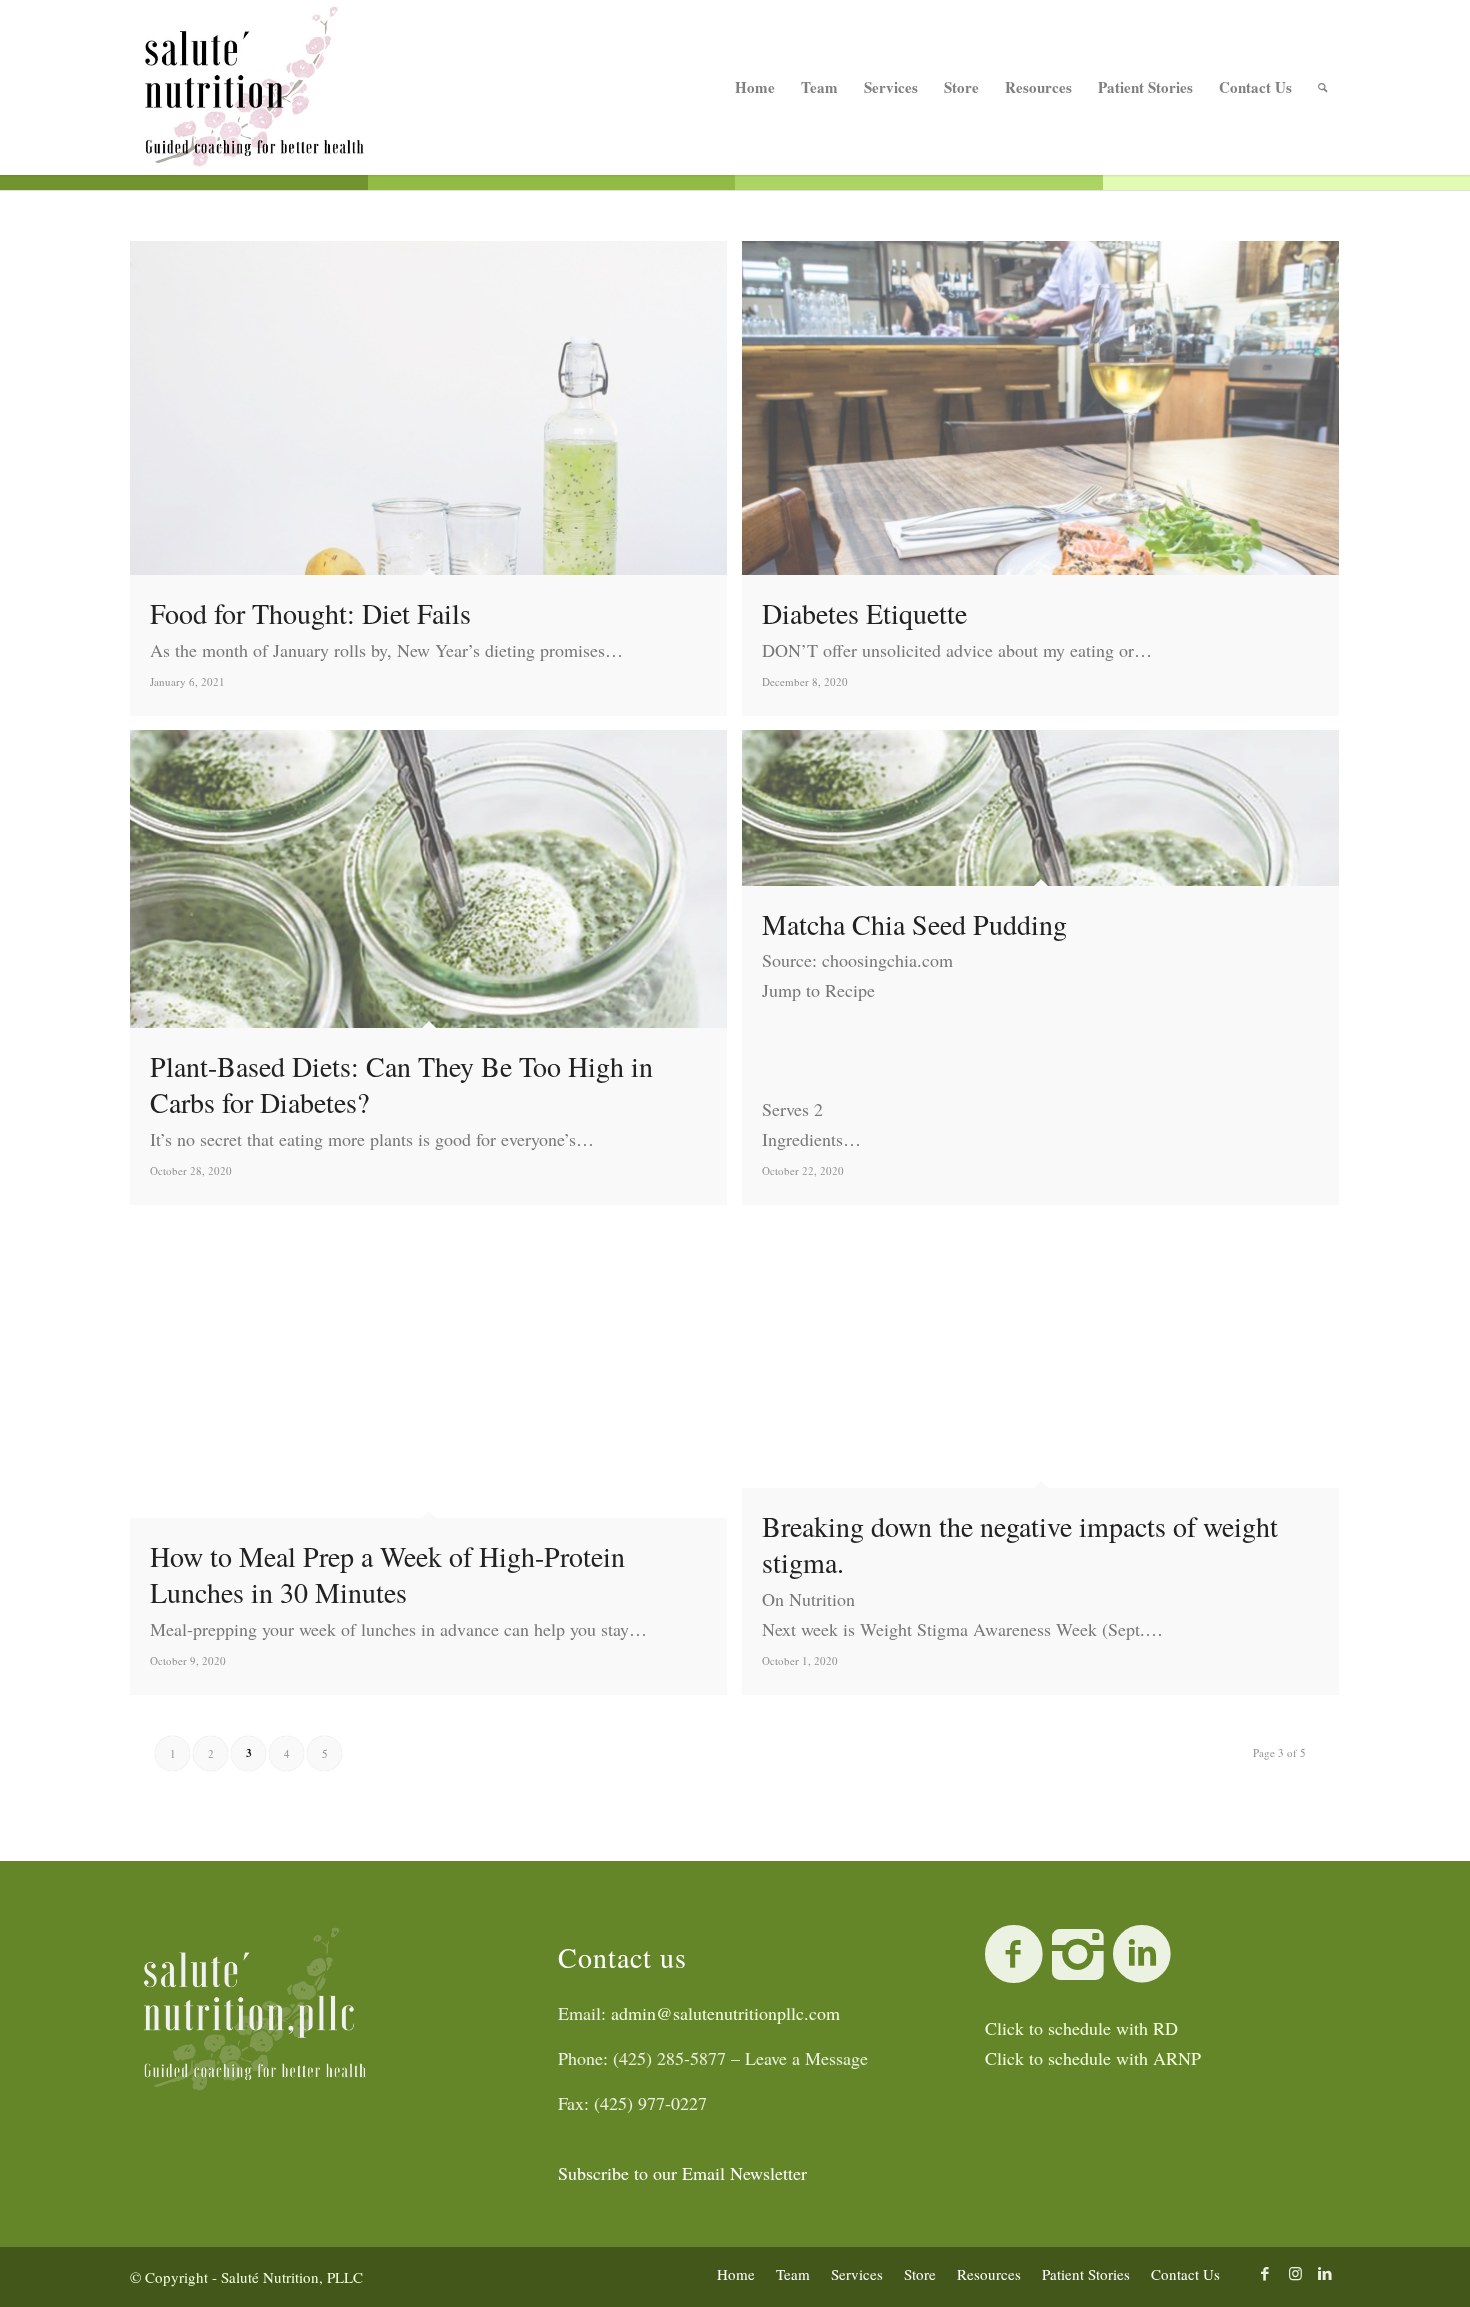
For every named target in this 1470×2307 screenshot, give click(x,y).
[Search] (1322, 87)
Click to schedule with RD (1081, 2028)
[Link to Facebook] (1265, 2273)
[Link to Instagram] (1295, 2273)
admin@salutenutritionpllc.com (725, 2013)
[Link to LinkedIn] (1325, 2273)
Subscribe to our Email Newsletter (682, 2173)
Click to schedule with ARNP (1093, 2058)
